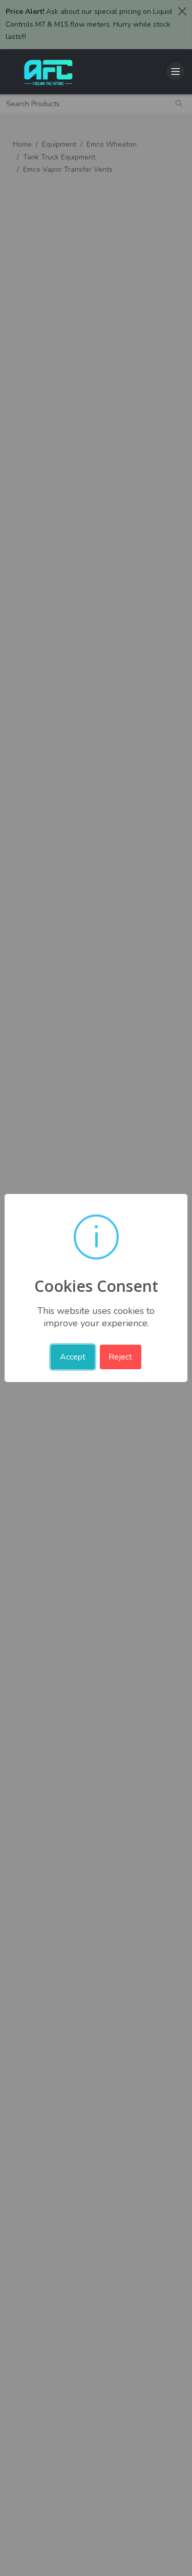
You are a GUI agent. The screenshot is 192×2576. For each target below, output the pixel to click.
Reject (120, 1357)
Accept (73, 1357)
